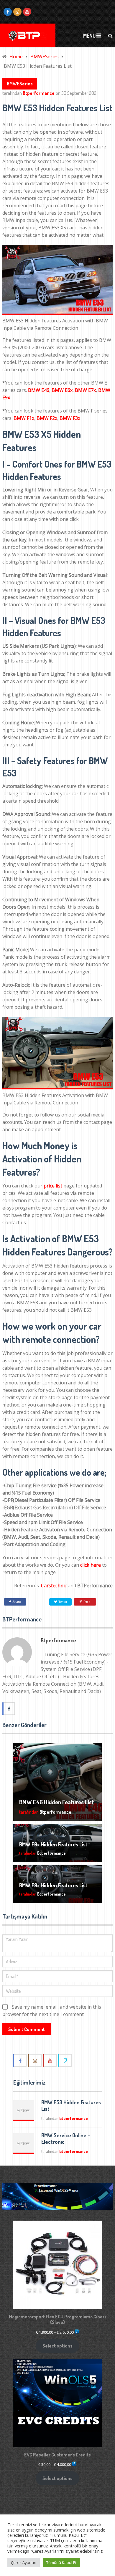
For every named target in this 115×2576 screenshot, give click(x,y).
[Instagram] (35, 2060)
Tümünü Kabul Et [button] (61, 2562)
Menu (89, 36)
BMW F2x (47, 418)
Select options (57, 2346)
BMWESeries (20, 84)
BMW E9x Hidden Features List (53, 1885)
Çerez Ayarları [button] (24, 2562)
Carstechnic (54, 1586)
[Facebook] (20, 2060)
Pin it (87, 1602)
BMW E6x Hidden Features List (53, 1844)
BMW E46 (39, 390)
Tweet (62, 1602)
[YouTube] (50, 2060)
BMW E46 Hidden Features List (56, 1802)
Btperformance (39, 93)
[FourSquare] (65, 2060)
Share (17, 1602)
